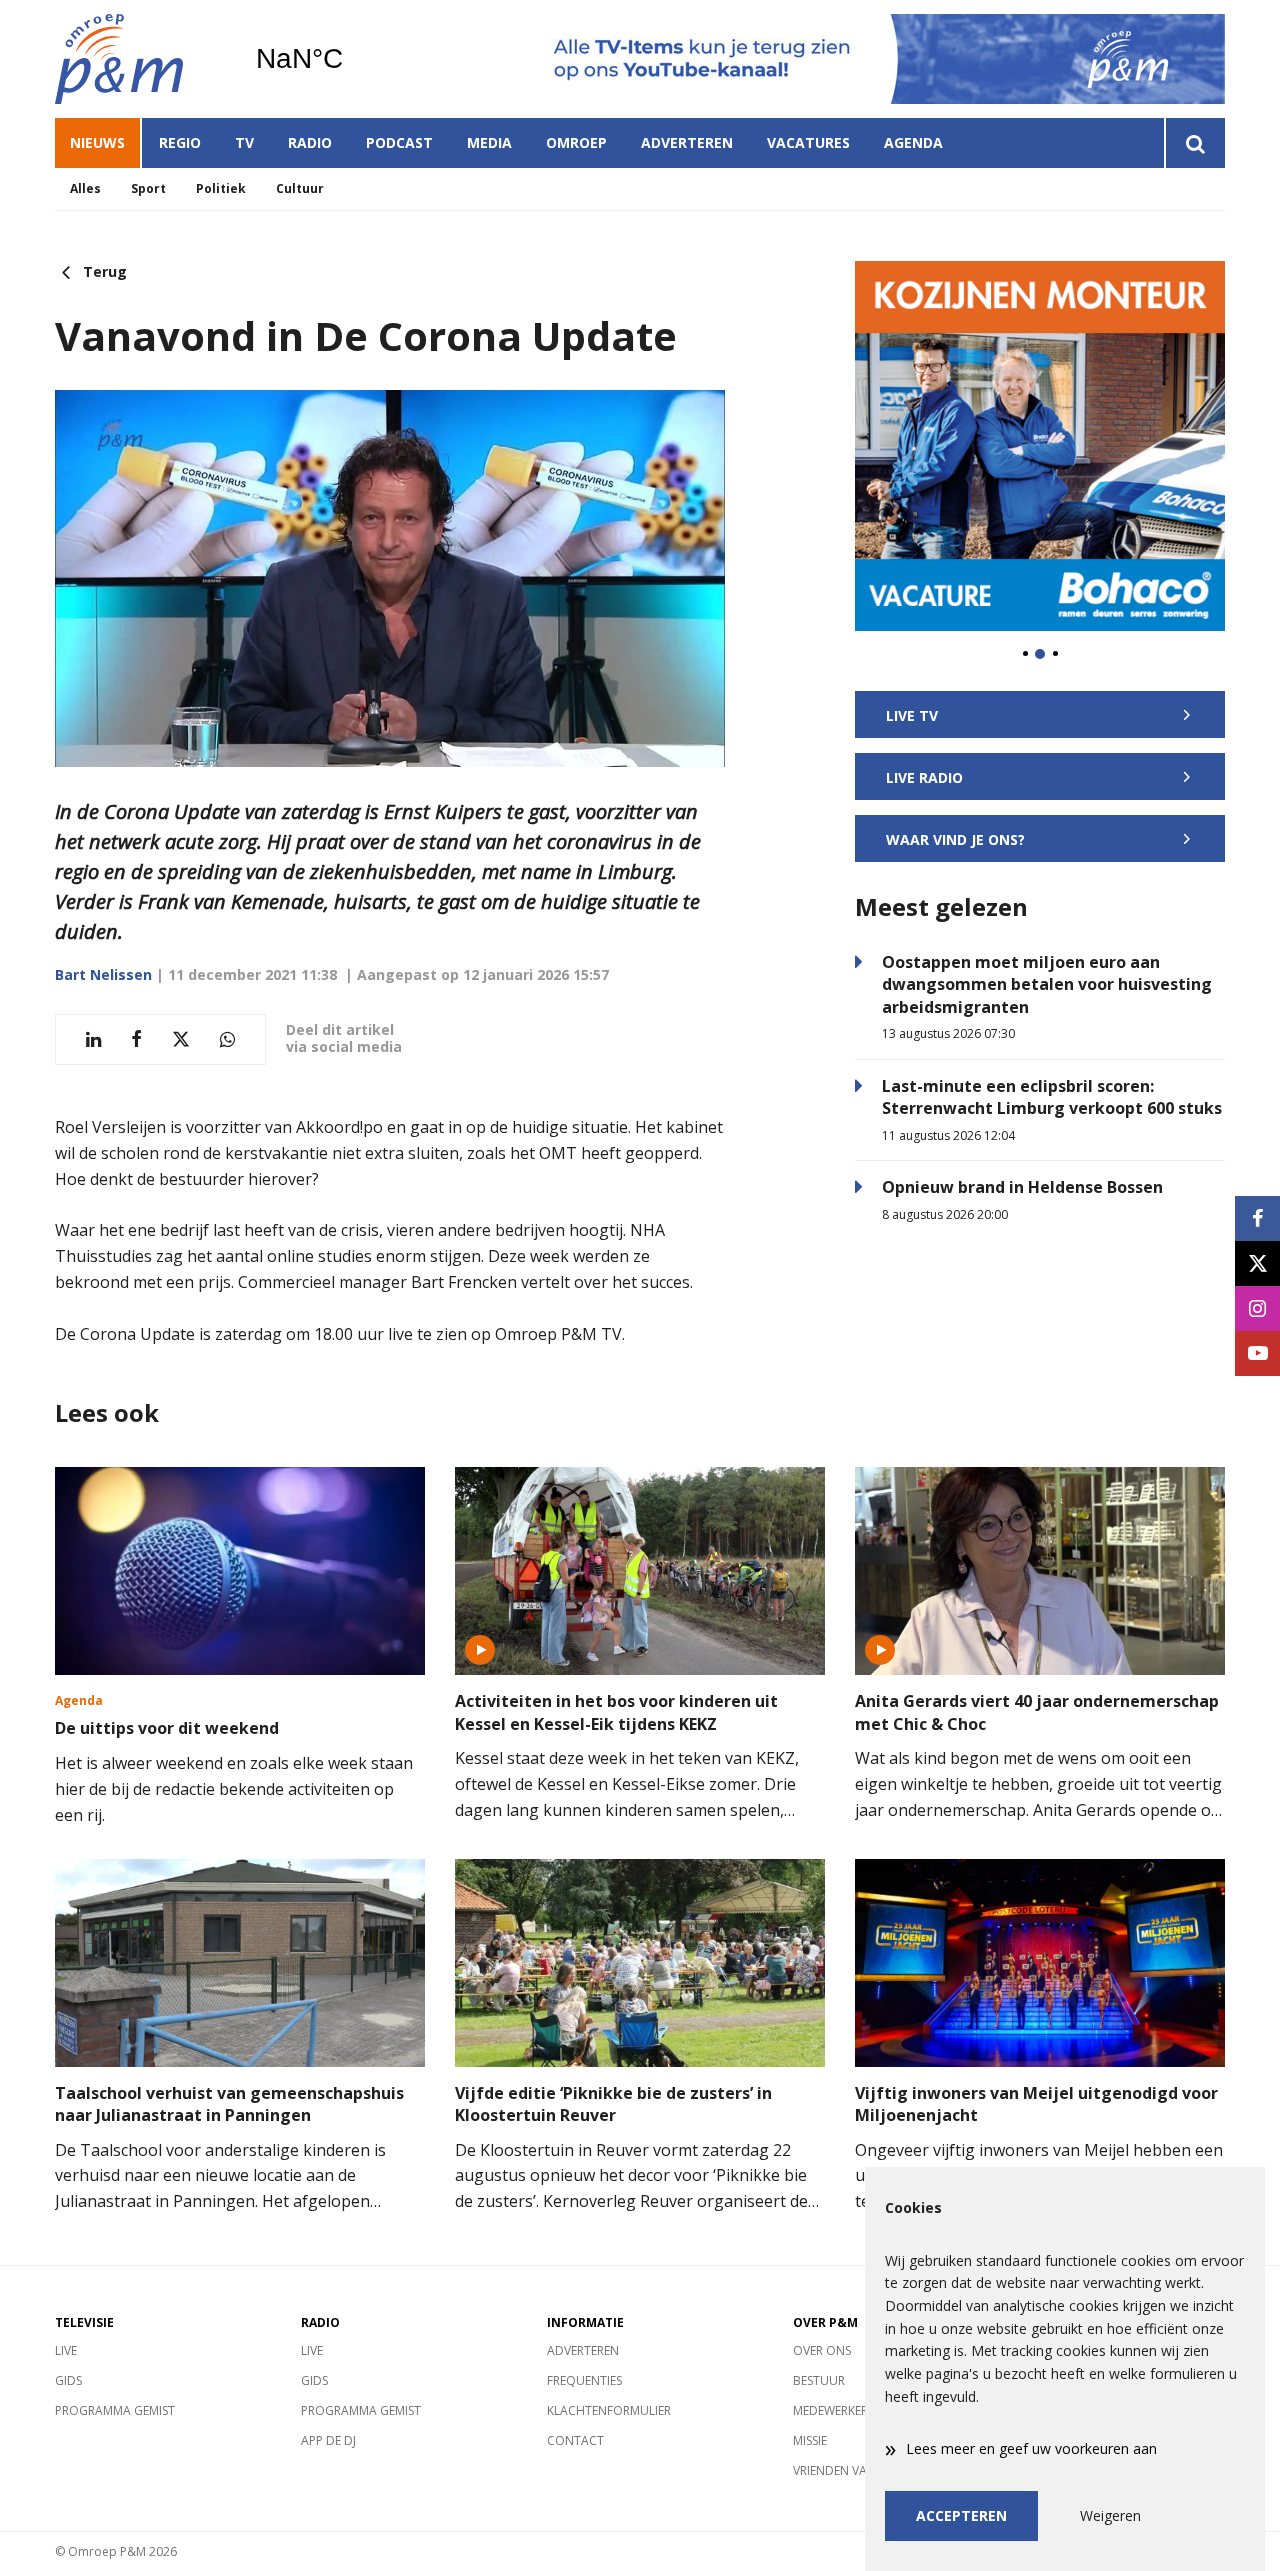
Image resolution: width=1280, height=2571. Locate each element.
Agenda (913, 142)
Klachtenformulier (609, 2410)
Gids (68, 2380)
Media (489, 142)
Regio (180, 142)
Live (66, 2350)
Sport (148, 188)
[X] (1257, 1263)
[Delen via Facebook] (136, 1039)
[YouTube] (1257, 1353)
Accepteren (961, 2515)
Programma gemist (115, 2410)
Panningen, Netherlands (350, 59)
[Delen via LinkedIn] (93, 1039)
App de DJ (328, 2440)
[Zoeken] (1194, 143)
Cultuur (300, 188)
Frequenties (584, 2380)
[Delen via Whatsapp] (227, 1039)
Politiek (221, 188)
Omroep (576, 142)
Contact (575, 2440)
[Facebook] (1257, 1218)
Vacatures (808, 142)
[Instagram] (1257, 1308)
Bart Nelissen (103, 974)
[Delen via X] (181, 1039)
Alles (85, 188)
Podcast (399, 142)
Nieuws (97, 142)
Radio (310, 142)
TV (244, 142)
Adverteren (687, 142)
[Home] (140, 59)
